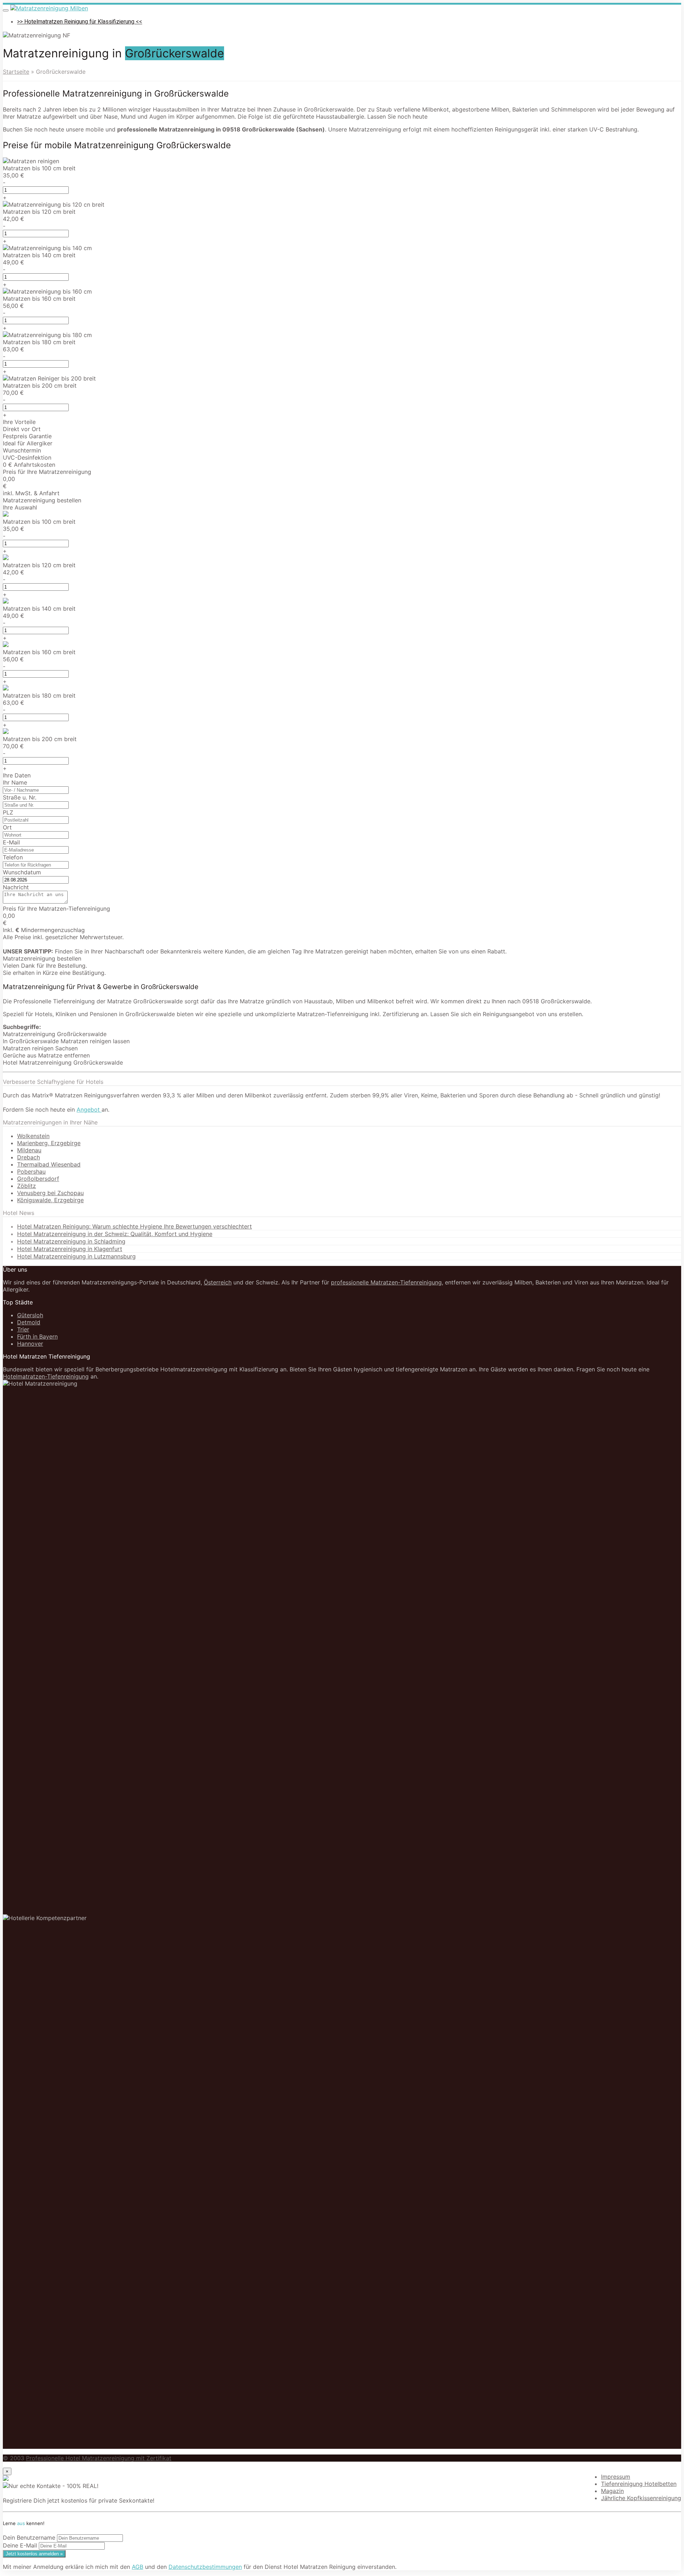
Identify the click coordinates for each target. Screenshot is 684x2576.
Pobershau (31, 1171)
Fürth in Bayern (37, 1336)
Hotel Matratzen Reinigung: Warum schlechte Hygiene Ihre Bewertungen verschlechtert (134, 1226)
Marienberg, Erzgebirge (49, 1143)
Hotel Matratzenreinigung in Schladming (71, 1241)
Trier (23, 1329)
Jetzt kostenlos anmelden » (34, 2554)
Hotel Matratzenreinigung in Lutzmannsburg (76, 1256)
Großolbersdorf (38, 1179)
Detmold (29, 1322)
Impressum (616, 2477)
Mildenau (29, 1150)
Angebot (89, 1109)
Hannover (30, 1344)
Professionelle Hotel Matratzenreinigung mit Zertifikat (99, 2458)
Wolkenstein (33, 1136)
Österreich (218, 1282)
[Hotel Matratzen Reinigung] (49, 8)
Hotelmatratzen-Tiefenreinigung (46, 1376)
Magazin (612, 2491)
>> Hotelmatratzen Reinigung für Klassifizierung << (80, 22)
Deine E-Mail (20, 2545)
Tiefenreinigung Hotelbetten (639, 2484)
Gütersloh (30, 1315)
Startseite (16, 72)
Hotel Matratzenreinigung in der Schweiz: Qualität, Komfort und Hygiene (115, 1234)
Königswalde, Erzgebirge (50, 1200)
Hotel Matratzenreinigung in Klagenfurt (70, 1249)
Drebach (28, 1157)
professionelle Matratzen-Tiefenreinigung (386, 1282)
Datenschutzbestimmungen (205, 2567)
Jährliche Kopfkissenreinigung (641, 2498)
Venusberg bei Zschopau (50, 1193)
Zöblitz (27, 1186)
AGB (138, 2567)
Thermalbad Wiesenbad (49, 1164)
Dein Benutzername (29, 2538)
